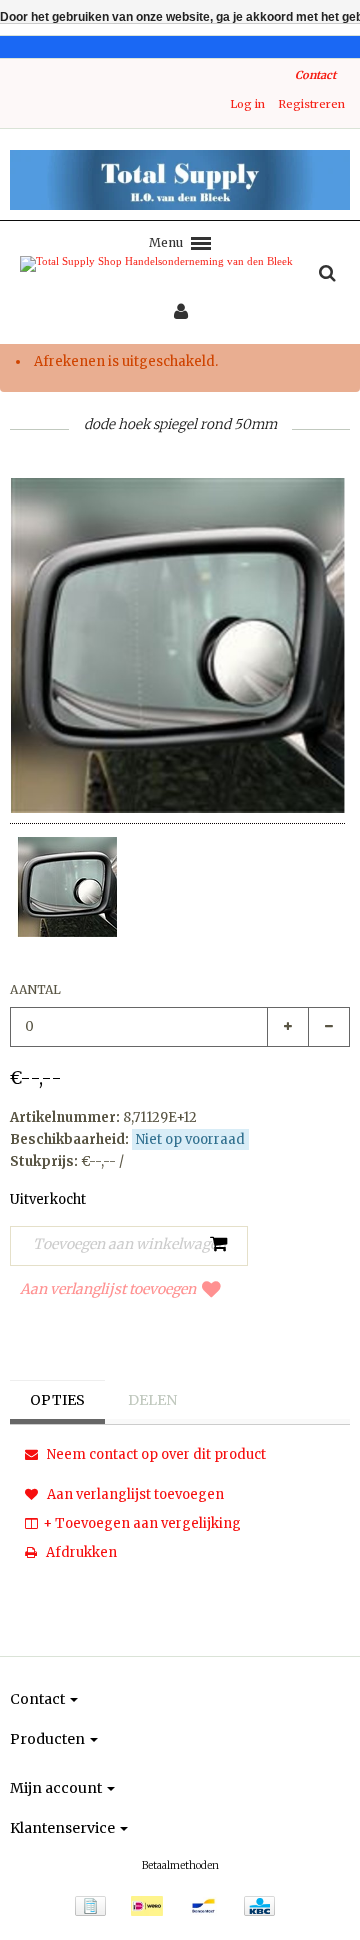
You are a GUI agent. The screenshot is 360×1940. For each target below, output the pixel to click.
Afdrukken (80, 1552)
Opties (57, 1400)
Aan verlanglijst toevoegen (108, 1289)
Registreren (311, 104)
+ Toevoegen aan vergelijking (142, 1523)
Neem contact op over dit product (155, 1454)
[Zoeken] (327, 274)
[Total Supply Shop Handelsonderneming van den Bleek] (180, 180)
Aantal (35, 989)
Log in (247, 104)
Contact (315, 75)
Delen (152, 1400)
